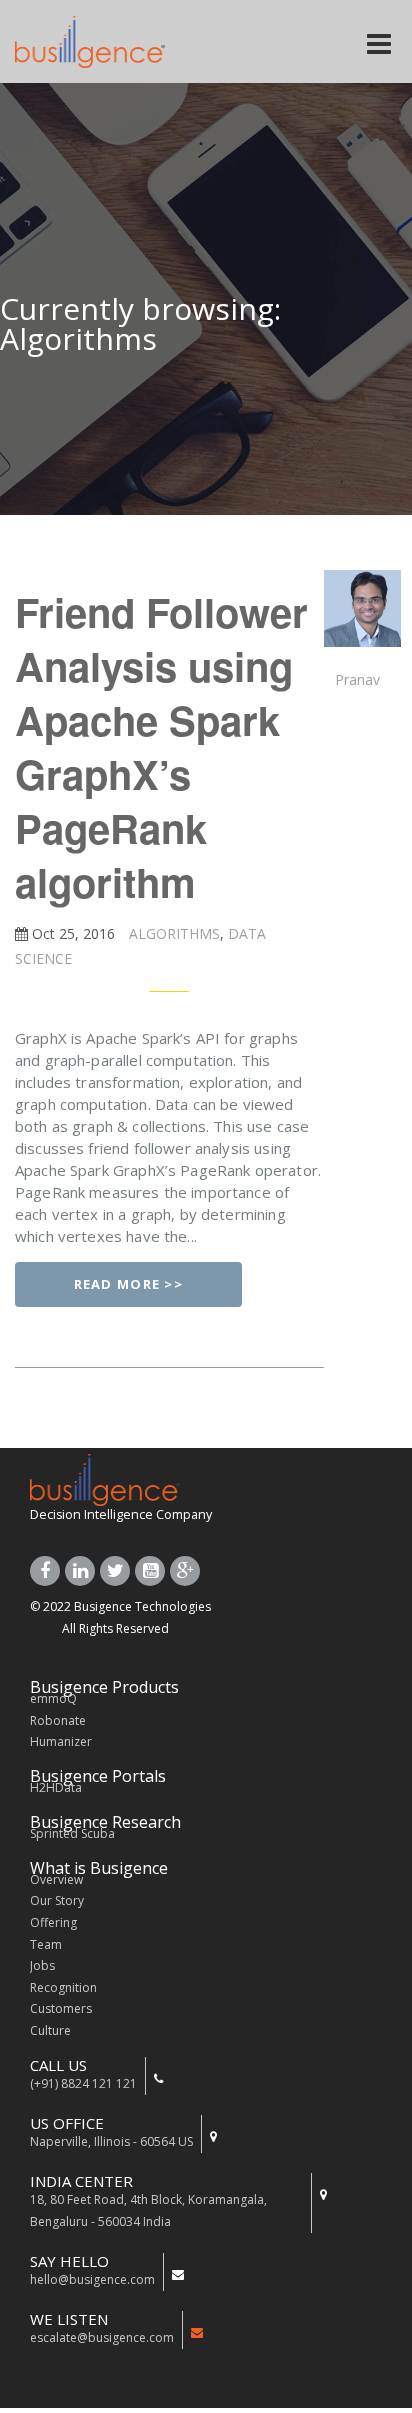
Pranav (357, 679)
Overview (56, 1879)
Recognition (63, 1987)
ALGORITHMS (172, 933)
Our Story (57, 1900)
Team (46, 1944)
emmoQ (53, 1698)
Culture (50, 2030)
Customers (61, 2008)
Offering (53, 1922)
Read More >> (129, 1284)
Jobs (42, 1965)
